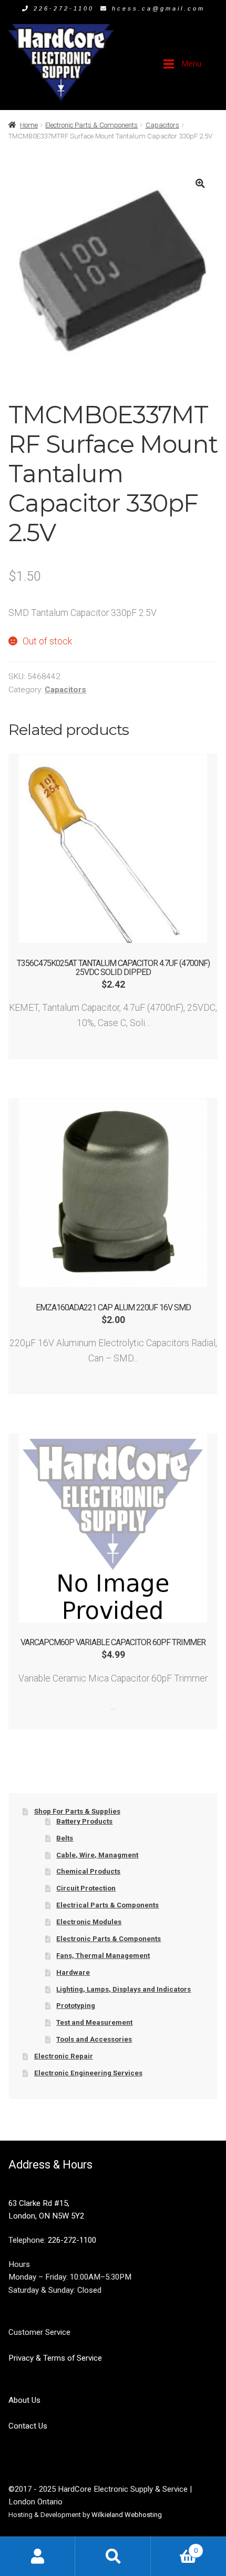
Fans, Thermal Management (103, 1956)
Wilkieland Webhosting (127, 2515)
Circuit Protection (86, 1888)
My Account (38, 2556)
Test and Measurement (94, 2022)
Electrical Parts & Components (107, 1905)
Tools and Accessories (94, 2039)
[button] (200, 183)
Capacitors (162, 125)
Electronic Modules (89, 1922)
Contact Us (28, 2426)
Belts (65, 1838)
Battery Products (84, 1821)
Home (29, 125)
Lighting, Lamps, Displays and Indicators (124, 1989)
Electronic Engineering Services (88, 2073)
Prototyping (76, 2006)
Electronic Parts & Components (91, 125)
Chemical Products (88, 1871)
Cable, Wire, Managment (97, 1855)
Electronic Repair (64, 2056)
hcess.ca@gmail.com (158, 8)
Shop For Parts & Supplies (77, 1811)
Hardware (73, 1972)
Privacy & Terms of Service (55, 2358)
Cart (174, 2547)
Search (113, 2556)
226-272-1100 (64, 8)
